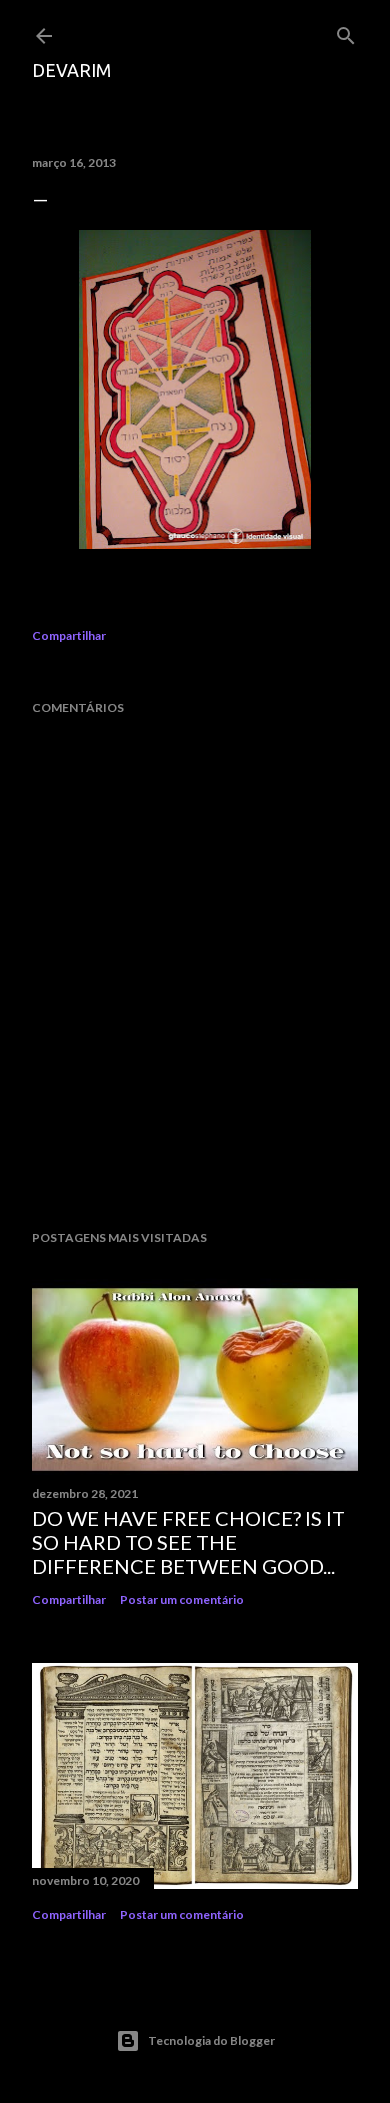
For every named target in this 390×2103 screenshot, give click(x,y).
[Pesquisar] (346, 31)
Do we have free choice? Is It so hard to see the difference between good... (188, 1542)
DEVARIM (71, 70)
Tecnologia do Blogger (211, 2040)
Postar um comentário (182, 1599)
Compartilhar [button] (69, 635)
